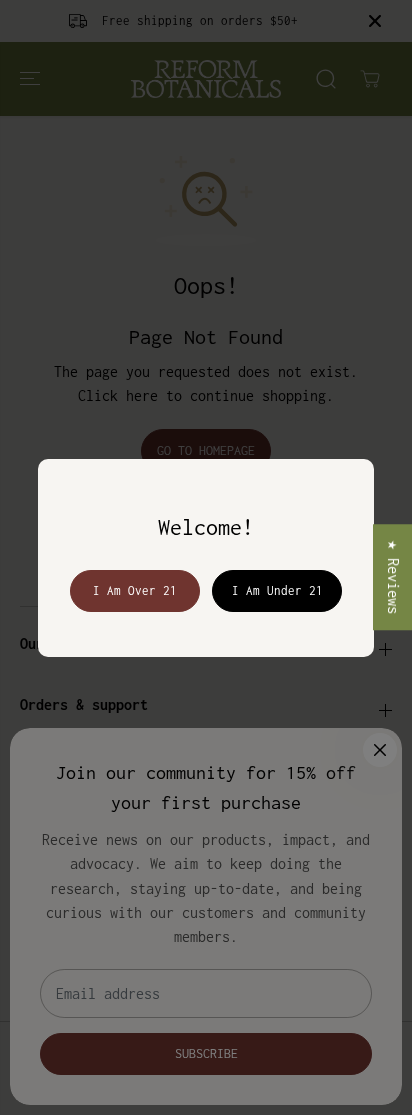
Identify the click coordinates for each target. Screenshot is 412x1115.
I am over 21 (135, 590)
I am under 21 (277, 590)
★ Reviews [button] (393, 577)
